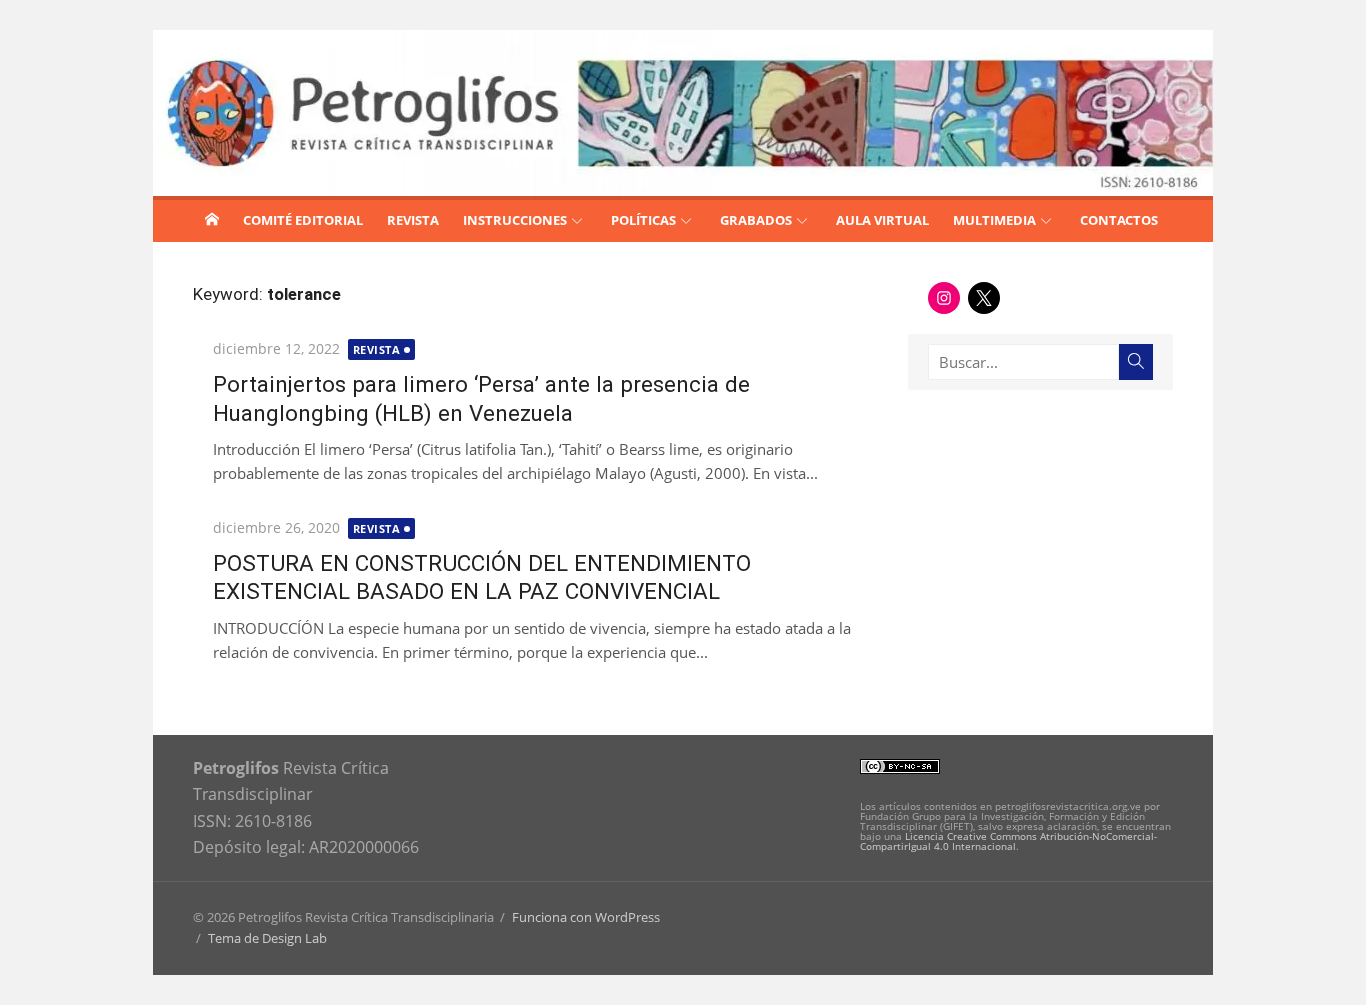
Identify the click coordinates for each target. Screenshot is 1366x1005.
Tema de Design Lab (267, 938)
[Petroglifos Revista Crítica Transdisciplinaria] (212, 219)
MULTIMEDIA (994, 220)
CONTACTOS (1119, 220)
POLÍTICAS (643, 220)
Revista (377, 349)
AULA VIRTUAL (882, 220)
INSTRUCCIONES (515, 220)
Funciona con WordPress (586, 917)
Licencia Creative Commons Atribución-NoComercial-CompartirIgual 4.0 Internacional (1008, 841)
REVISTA (413, 220)
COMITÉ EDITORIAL (303, 220)
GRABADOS (756, 220)
